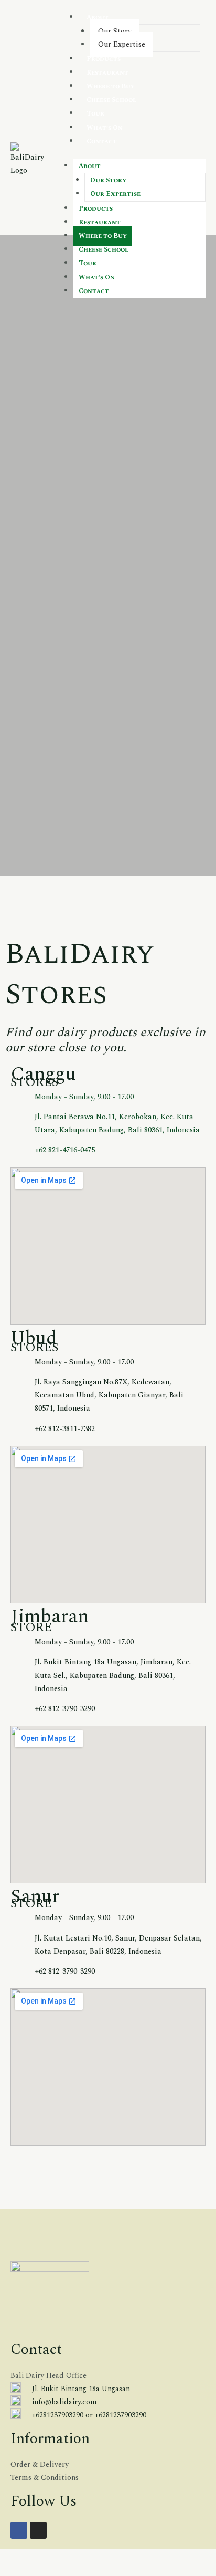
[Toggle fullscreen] (8, 2558)
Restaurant (107, 73)
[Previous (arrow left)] (2, 2571)
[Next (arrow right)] (8, 2571)
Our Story (115, 31)
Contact (102, 142)
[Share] (15, 2558)
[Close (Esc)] (21, 2558)
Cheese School (111, 100)
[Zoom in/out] (2, 2558)
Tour (95, 114)
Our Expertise (122, 44)
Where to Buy (111, 86)
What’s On (105, 128)
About (98, 18)
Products (104, 59)
